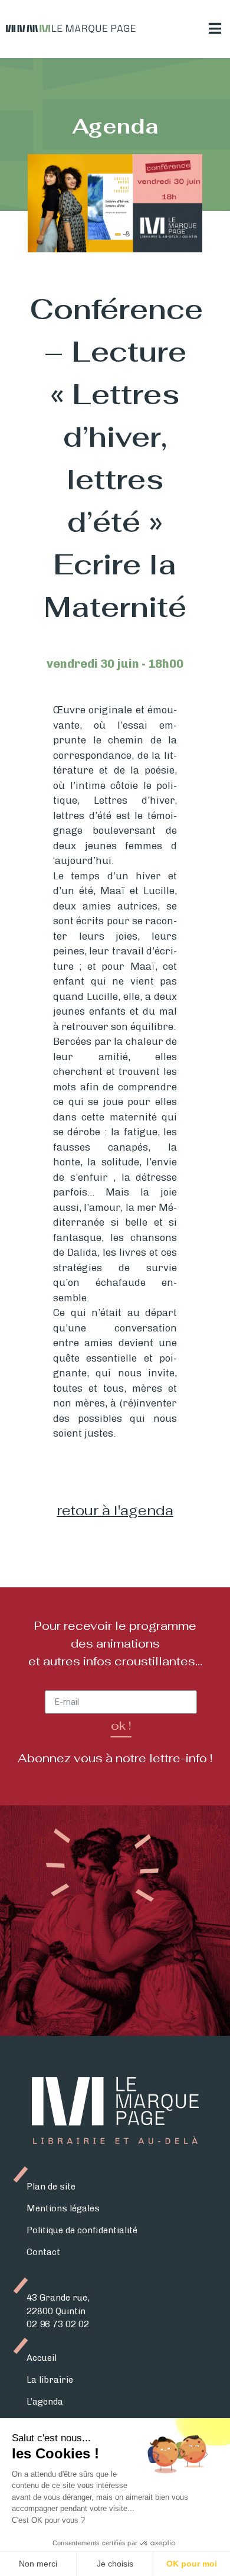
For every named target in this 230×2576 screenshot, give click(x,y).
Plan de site (51, 2187)
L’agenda (45, 2402)
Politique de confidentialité (82, 2230)
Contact (43, 2252)
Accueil (42, 2358)
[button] (215, 29)
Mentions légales (63, 2208)
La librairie (50, 2380)
